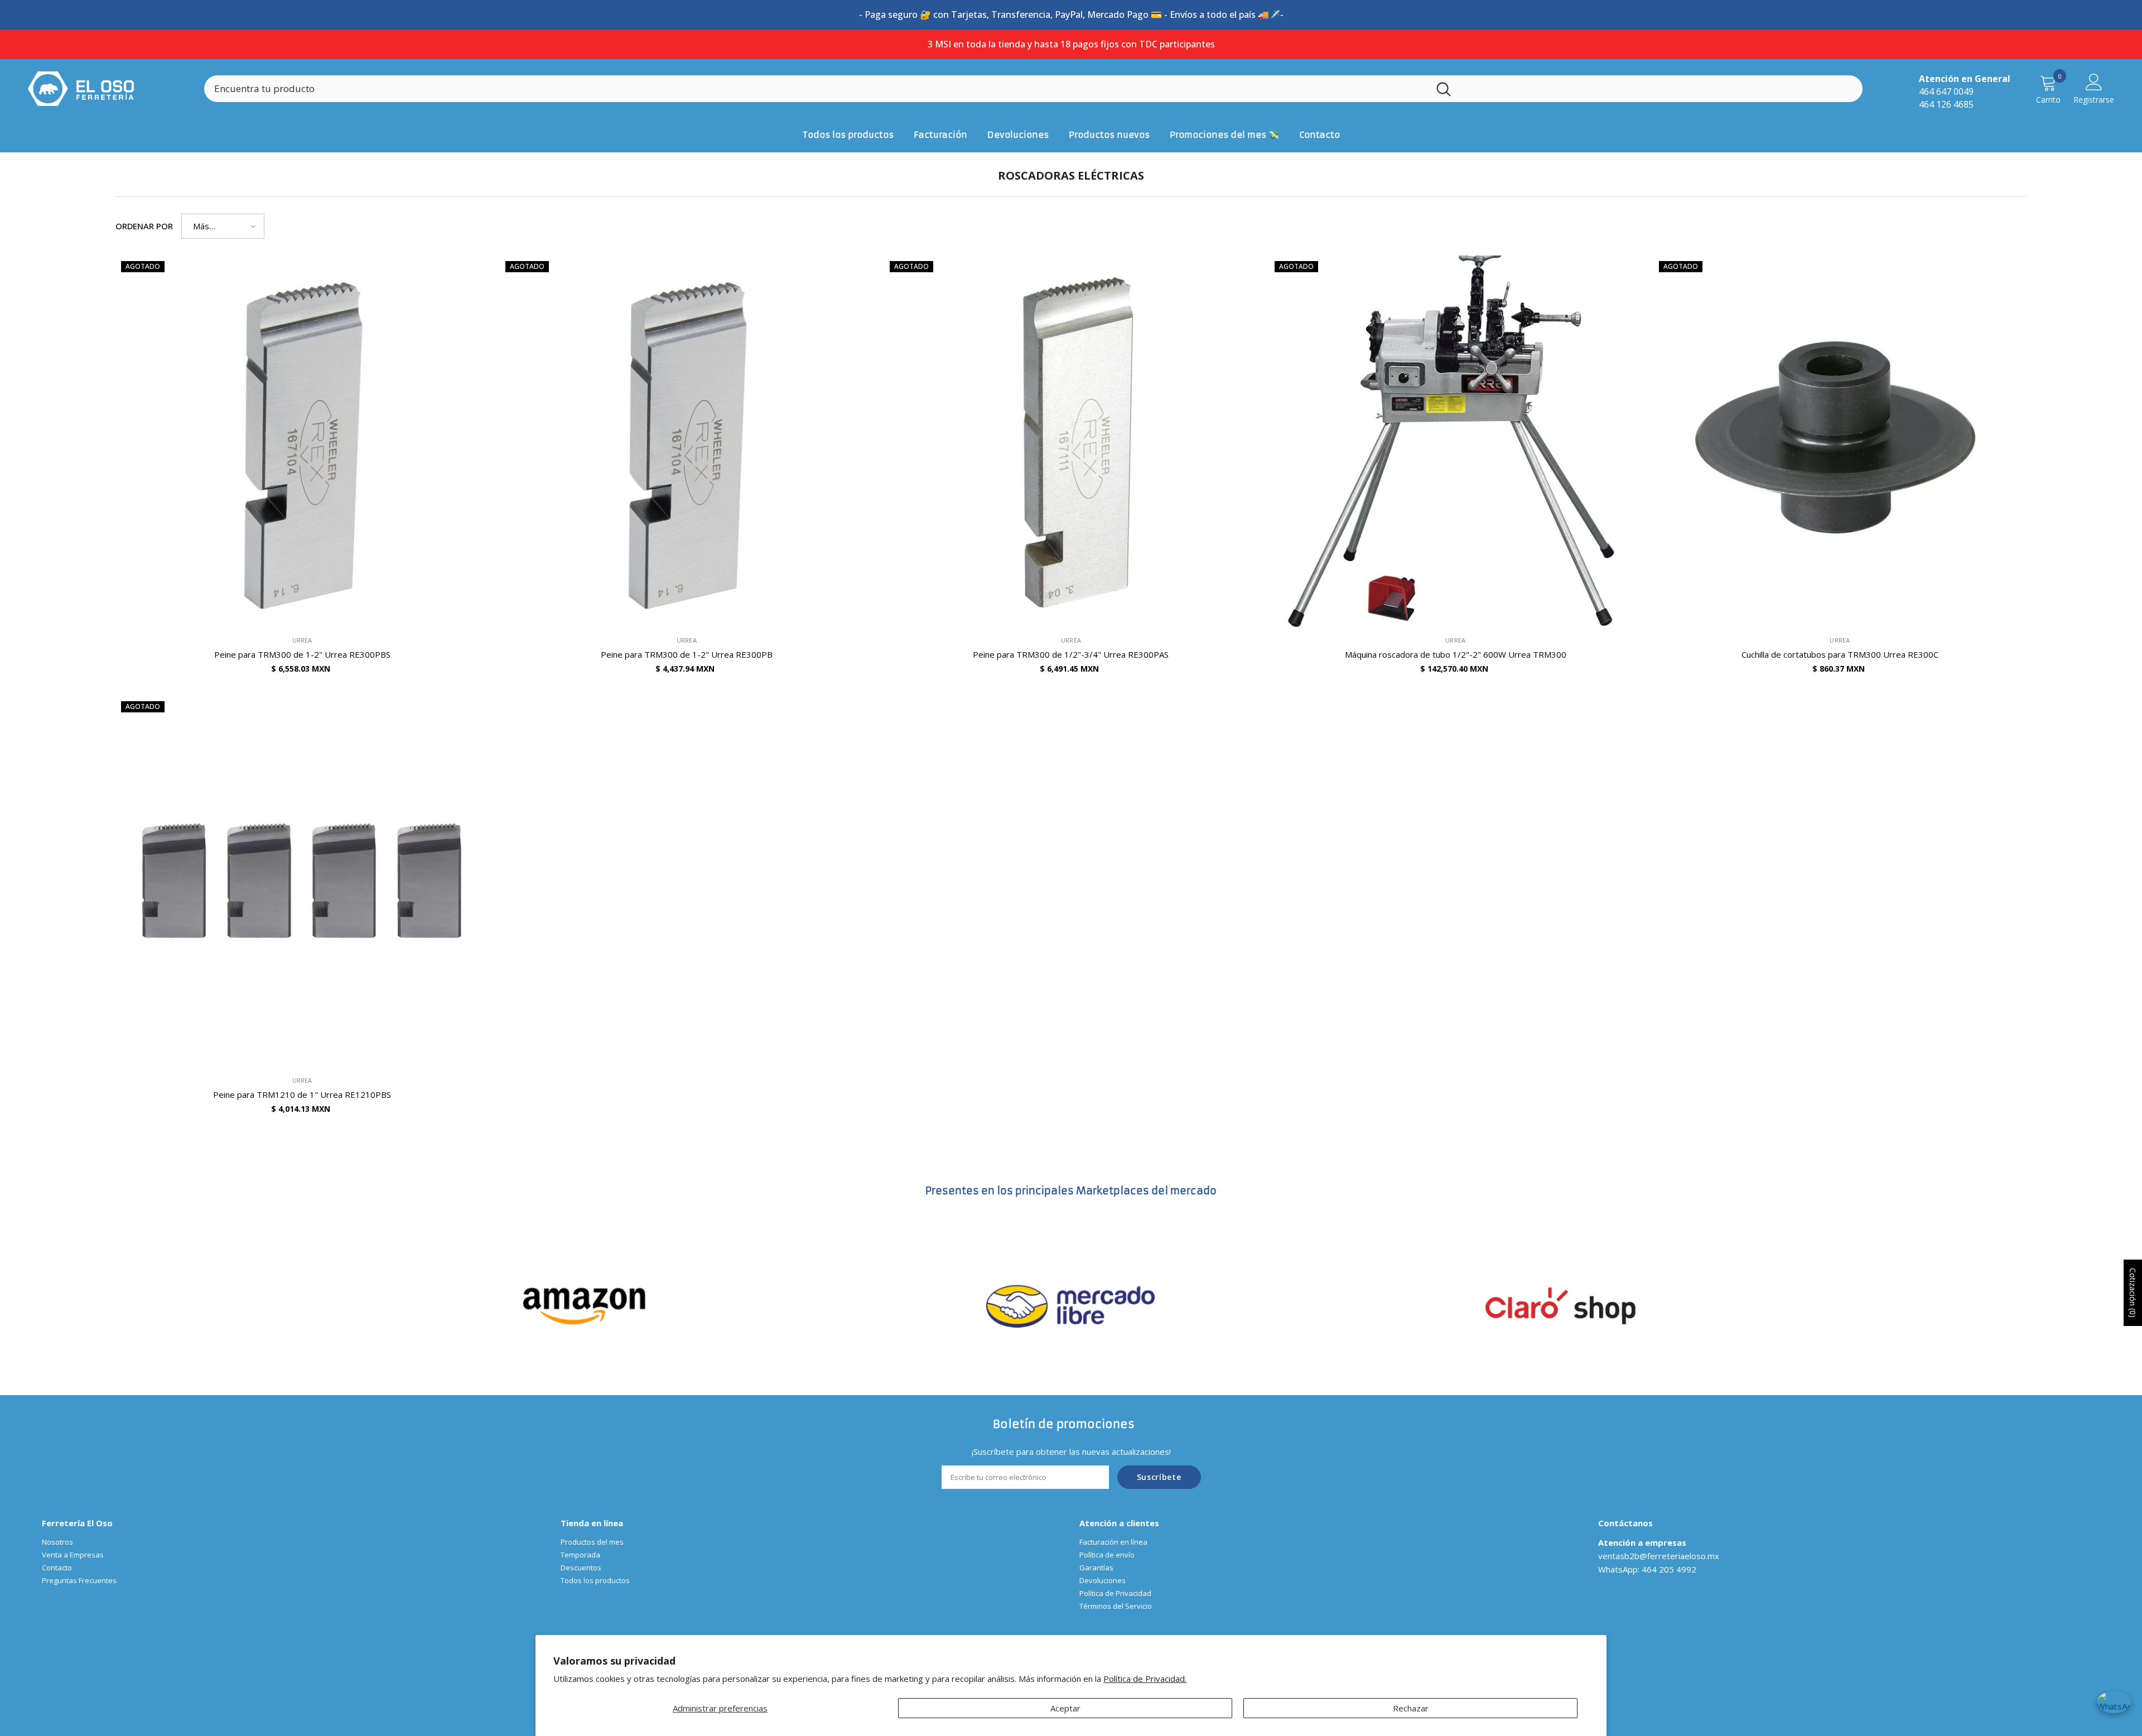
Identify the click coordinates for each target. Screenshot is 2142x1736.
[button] (223, 226)
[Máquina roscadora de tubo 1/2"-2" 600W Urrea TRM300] (1456, 442)
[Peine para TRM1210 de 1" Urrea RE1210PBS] (302, 882)
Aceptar (1065, 1708)
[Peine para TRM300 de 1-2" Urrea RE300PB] (686, 442)
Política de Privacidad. (1145, 1679)
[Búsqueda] (1033, 89)
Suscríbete (1159, 1477)
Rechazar (1411, 1708)
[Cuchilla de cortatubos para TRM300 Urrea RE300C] (1840, 442)
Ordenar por (144, 226)
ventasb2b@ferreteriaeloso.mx (1659, 1556)
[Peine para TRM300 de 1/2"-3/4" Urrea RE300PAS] (1071, 442)
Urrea (302, 640)
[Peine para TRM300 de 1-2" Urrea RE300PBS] (302, 442)
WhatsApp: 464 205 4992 (1647, 1569)
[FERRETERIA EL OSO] (585, 1305)
